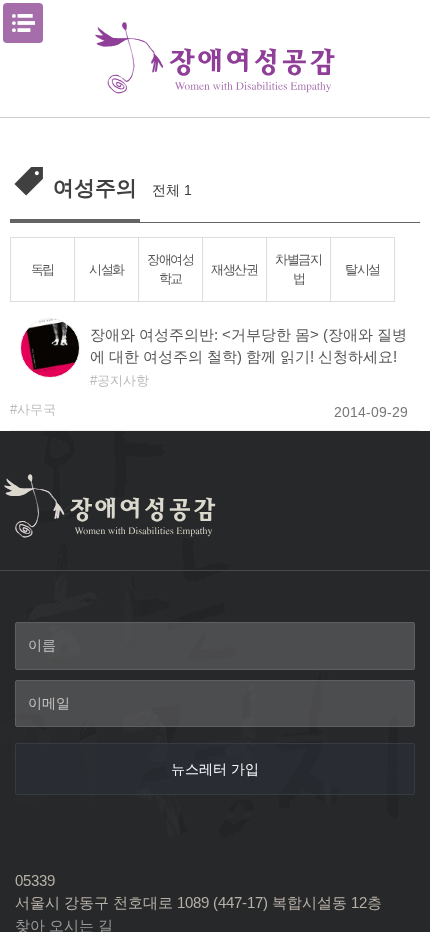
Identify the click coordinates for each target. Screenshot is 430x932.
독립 (42, 269)
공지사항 (123, 380)
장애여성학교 (170, 269)
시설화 (106, 269)
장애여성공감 (215, 58)
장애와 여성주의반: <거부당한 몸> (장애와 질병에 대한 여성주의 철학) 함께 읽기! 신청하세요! (248, 346)
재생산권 (234, 269)
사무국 (36, 409)
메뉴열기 (23, 23)
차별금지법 (298, 269)
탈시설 (362, 269)
